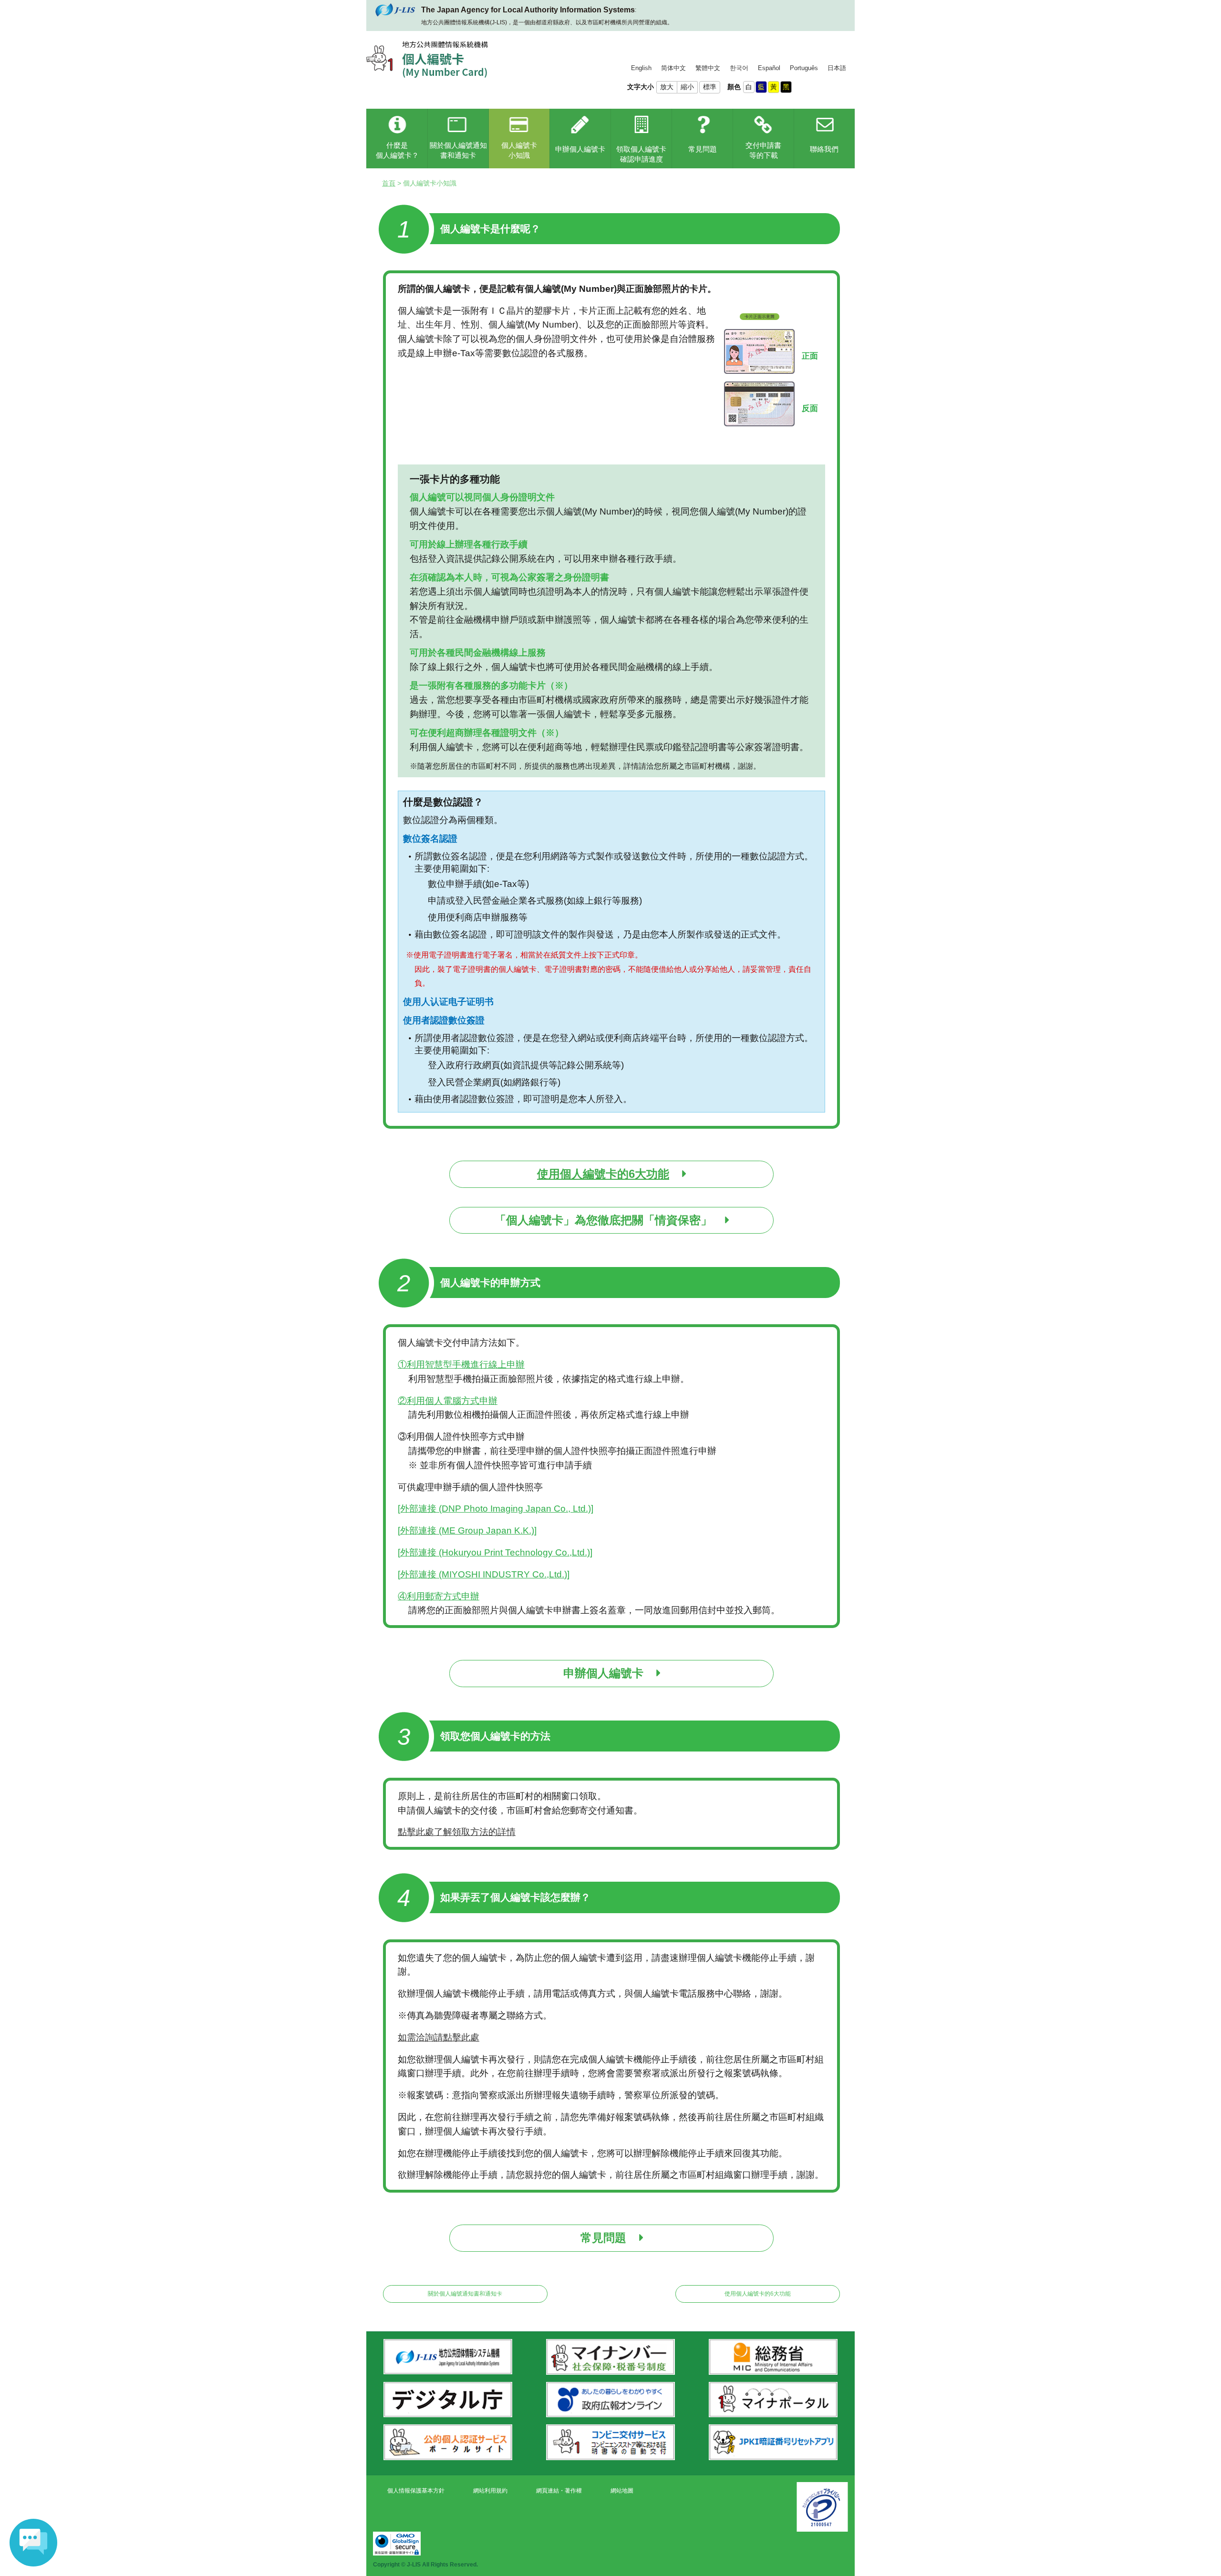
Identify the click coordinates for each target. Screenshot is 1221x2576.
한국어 (739, 68)
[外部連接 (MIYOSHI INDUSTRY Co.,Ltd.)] (484, 1574)
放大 (667, 87)
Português (804, 68)
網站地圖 (622, 2491)
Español (769, 68)
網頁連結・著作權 (559, 2491)
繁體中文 (708, 68)
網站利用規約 (490, 2491)
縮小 (687, 87)
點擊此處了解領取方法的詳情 (457, 1832)
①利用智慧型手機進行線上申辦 (461, 1365)
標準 (710, 87)
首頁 (389, 183)
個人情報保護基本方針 (416, 2491)
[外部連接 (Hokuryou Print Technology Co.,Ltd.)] (495, 1552)
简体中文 (673, 68)
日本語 (837, 68)
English (641, 68)
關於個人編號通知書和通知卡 (465, 2294)
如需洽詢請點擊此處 (439, 2037)
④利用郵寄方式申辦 (439, 1596)
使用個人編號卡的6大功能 (758, 2294)
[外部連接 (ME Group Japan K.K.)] (467, 1530)
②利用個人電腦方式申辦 (448, 1401)
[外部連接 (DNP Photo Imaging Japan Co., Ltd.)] (496, 1509)
